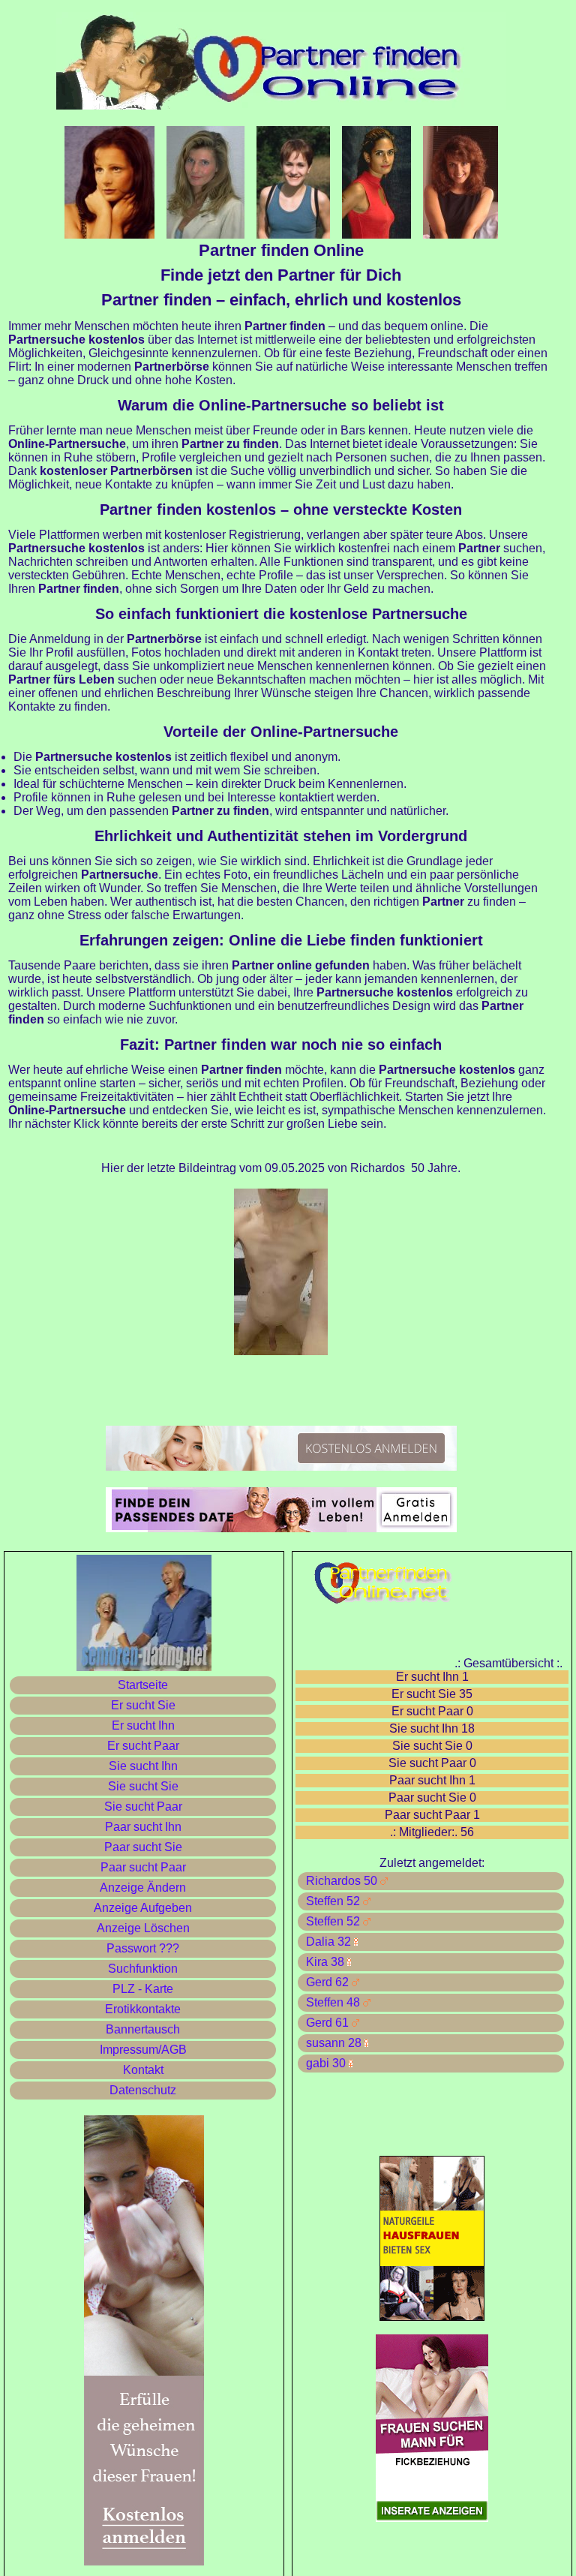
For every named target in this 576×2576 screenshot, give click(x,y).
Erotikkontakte (143, 2009)
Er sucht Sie (143, 1705)
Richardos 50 (340, 1881)
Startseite (143, 1685)
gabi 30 (324, 2063)
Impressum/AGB (143, 2050)
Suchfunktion (143, 1969)
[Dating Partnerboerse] (281, 1467)
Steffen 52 (331, 1901)
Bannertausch (143, 2029)
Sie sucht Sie (143, 1786)
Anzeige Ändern (143, 1888)
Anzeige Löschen (143, 1928)
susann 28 (332, 2043)
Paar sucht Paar (143, 1867)
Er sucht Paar (143, 1746)
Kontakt (143, 2070)
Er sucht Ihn (143, 1725)
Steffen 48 (331, 2002)
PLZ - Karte (143, 1989)
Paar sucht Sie (143, 1847)
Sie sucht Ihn (143, 1766)
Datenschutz (143, 2090)
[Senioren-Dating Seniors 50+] (281, 1528)
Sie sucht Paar (143, 1807)
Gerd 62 (326, 1982)
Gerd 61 (326, 2023)
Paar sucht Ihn (143, 1827)
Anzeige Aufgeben (143, 1908)
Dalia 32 (327, 1942)
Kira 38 (324, 1962)
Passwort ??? (143, 1948)
